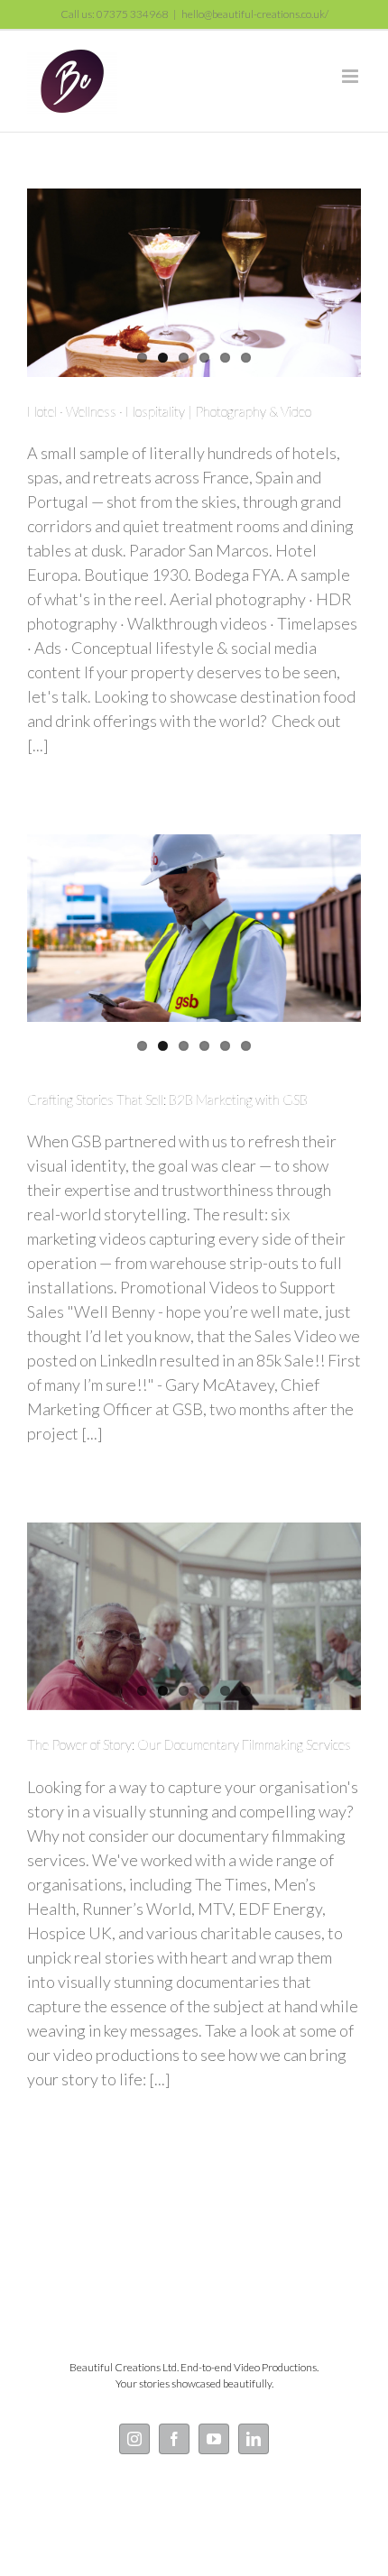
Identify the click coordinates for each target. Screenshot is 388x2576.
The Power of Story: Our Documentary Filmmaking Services (189, 1744)
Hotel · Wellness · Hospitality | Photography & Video (169, 411)
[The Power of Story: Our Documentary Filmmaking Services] (194, 1616)
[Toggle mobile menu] (351, 76)
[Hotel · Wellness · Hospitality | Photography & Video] (194, 282)
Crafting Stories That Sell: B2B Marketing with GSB (167, 1099)
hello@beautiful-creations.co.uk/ (255, 14)
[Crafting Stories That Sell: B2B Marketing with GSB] (194, 928)
